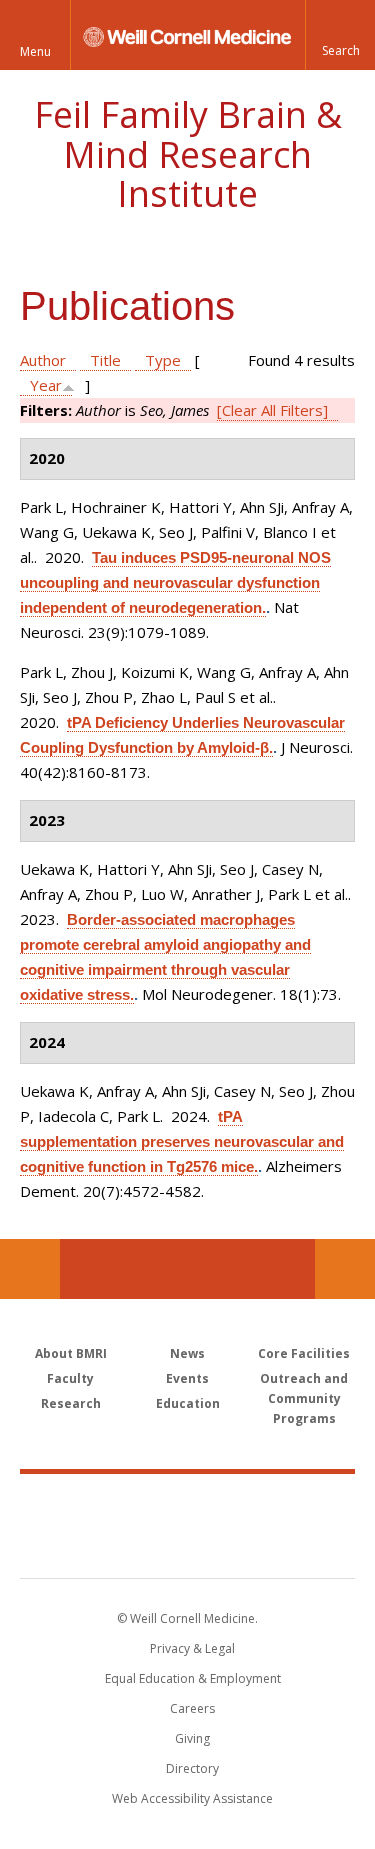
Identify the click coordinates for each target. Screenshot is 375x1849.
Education (188, 1403)
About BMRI (71, 1353)
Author (43, 360)
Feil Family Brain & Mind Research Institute (188, 154)
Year (46, 385)
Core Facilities (304, 1353)
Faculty (70, 1378)
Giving (192, 1738)
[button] (340, 35)
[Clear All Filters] (272, 410)
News (187, 1353)
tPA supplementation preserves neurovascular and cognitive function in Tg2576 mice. (182, 1141)
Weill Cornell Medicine (188, 1504)
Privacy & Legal (192, 1648)
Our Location (30, 1269)
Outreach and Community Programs (304, 1398)
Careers (192, 1708)
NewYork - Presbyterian (187, 1546)
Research (71, 1403)
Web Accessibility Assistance (192, 1798)
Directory (192, 1768)
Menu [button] (35, 51)
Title (105, 360)
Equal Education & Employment (193, 1678)
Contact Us (345, 1269)
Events (187, 1378)
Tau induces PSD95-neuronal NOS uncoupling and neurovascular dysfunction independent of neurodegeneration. (175, 582)
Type (163, 360)
